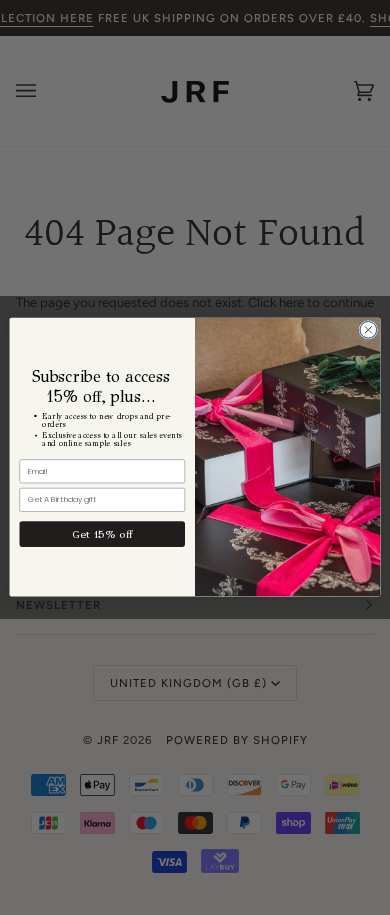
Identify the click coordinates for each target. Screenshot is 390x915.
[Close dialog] (368, 330)
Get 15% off (102, 534)
